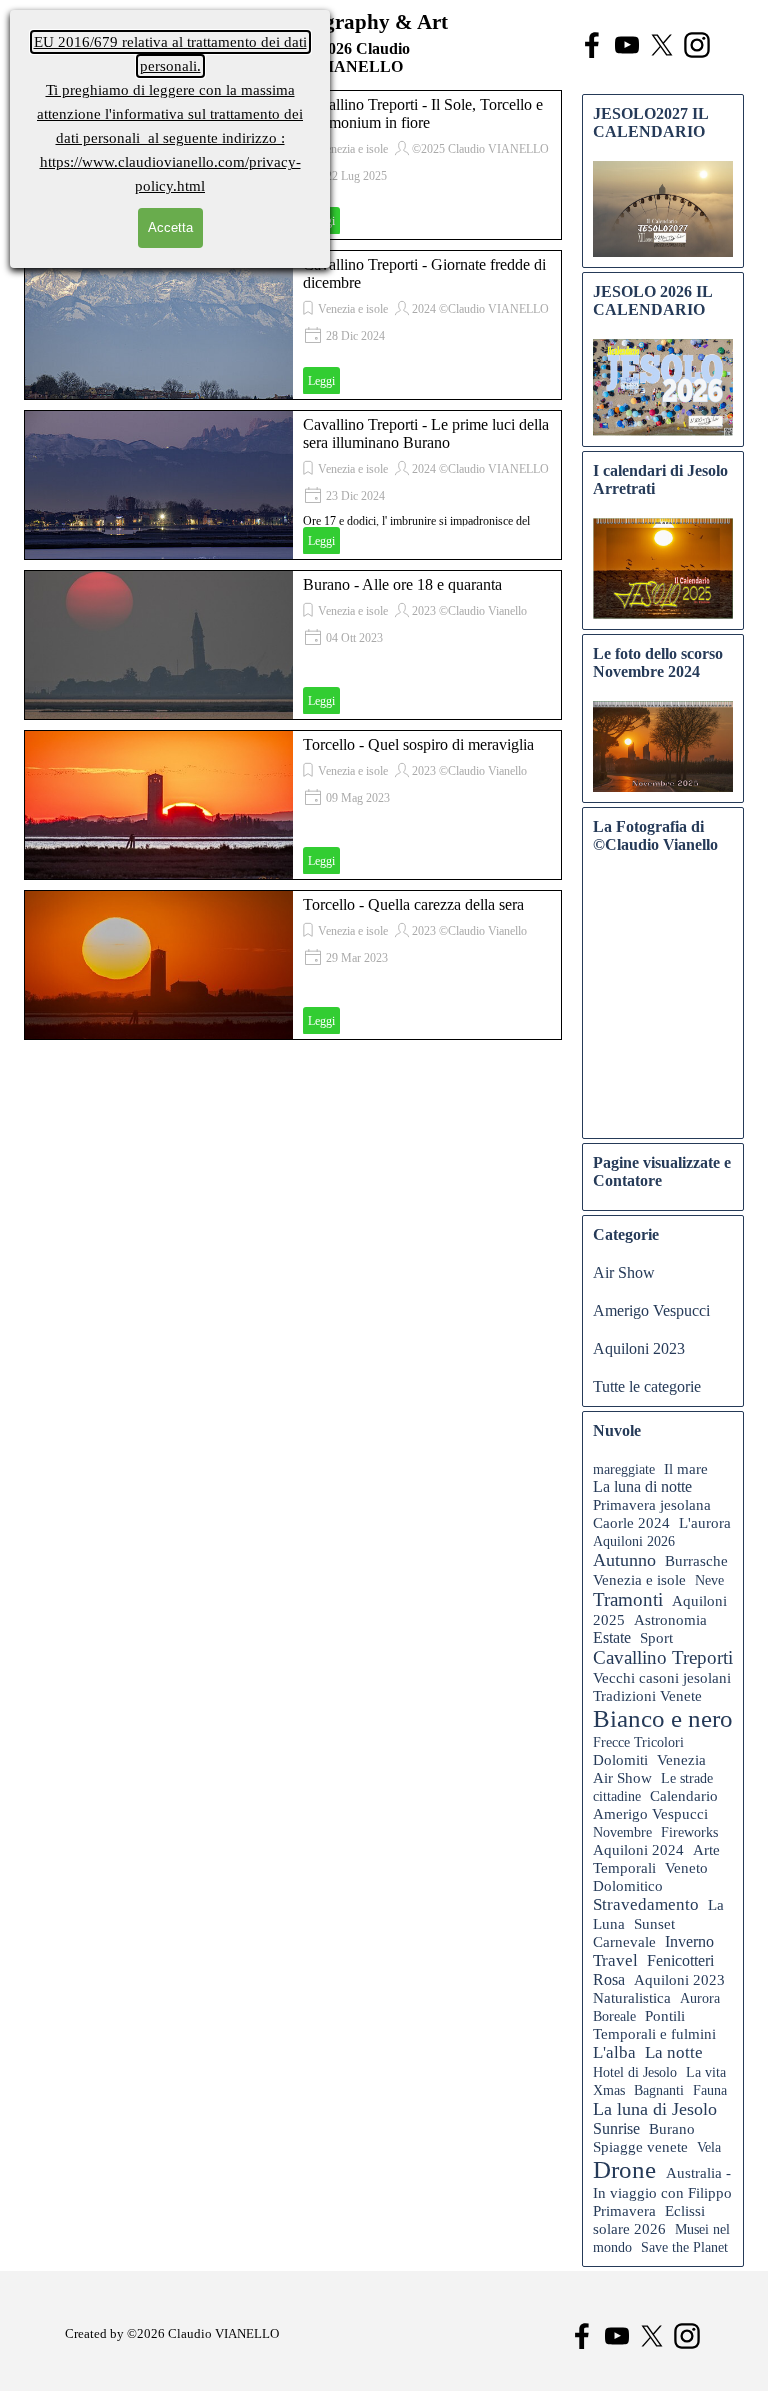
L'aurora (705, 1523)
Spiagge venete (640, 2147)
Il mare (686, 1469)
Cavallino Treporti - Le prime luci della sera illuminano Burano (426, 433)
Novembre (622, 1832)
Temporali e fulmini (654, 2034)
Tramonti (628, 1599)
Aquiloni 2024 (638, 1850)
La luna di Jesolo (655, 2109)
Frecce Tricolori (638, 1742)
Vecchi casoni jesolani (662, 1678)
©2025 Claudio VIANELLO (480, 149)
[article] (293, 325)
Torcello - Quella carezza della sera (413, 904)
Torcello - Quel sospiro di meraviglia (418, 744)
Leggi (321, 381)
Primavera (624, 2210)
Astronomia (670, 1620)
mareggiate (624, 1469)
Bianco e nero (663, 1718)
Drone (624, 2169)
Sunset (654, 1924)
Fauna (710, 2090)
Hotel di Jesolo (635, 2072)
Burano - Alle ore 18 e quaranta (402, 584)
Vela (709, 2147)
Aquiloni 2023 (639, 1348)
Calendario (684, 1796)
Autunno (624, 1560)
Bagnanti (659, 2090)
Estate (612, 1637)
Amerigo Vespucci (651, 1310)
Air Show (624, 1272)
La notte (674, 2052)
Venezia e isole (353, 149)
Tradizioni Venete (647, 1696)
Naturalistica (632, 1998)
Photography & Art (359, 21)
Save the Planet (684, 2247)
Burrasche (696, 1561)
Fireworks (689, 1832)
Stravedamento (646, 1904)
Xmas (609, 2090)
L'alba (614, 2052)
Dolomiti (620, 1760)
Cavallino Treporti (663, 1657)
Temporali (624, 1867)
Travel (615, 1960)
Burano (672, 2129)
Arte (706, 1850)
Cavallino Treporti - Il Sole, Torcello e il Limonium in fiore (423, 113)
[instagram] (697, 45)
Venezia (681, 1760)
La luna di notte (642, 1486)
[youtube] (627, 45)
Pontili (665, 2016)
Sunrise (616, 2128)
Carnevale (624, 1942)
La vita (706, 2072)
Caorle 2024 (631, 1523)
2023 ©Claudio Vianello (469, 611)
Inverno (689, 1941)
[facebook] (592, 45)
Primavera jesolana (652, 1505)
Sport (656, 1638)
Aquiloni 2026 (634, 1541)
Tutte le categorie (647, 1386)
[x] (662, 45)
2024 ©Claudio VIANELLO (480, 309)
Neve (709, 1580)
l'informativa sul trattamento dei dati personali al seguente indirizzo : (170, 114)
